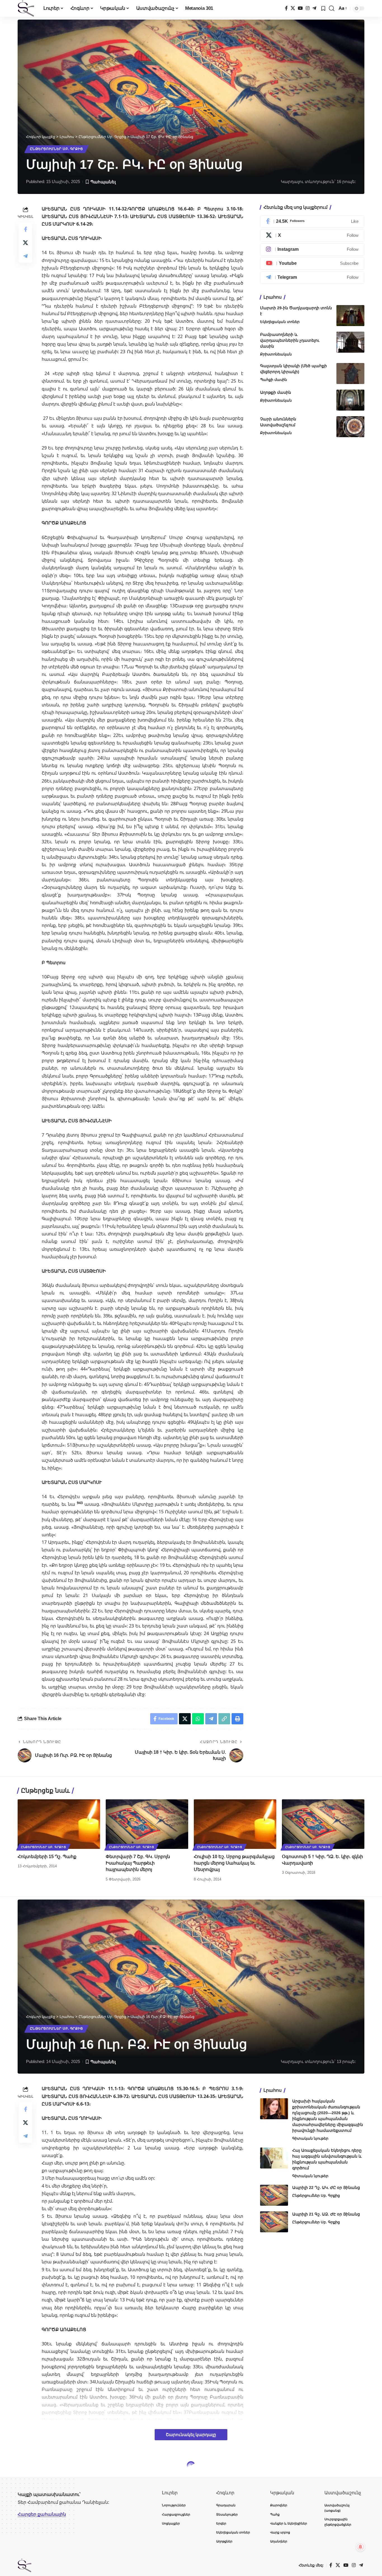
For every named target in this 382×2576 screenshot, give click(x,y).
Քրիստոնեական (276, 354)
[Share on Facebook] (25, 229)
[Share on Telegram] (25, 256)
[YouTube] (300, 8)
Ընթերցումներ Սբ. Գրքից (56, 149)
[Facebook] (286, 8)
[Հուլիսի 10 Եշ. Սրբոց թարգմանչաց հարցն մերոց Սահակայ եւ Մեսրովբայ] (235, 1824)
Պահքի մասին (273, 380)
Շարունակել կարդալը (191, 2435)
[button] (332, 8)
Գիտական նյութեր (310, 2138)
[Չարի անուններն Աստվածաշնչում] (350, 427)
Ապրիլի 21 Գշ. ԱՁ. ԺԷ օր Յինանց (326, 2214)
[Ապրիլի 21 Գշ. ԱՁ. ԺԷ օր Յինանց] (274, 2222)
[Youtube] (312, 264)
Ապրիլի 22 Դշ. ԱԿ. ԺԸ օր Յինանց (326, 2188)
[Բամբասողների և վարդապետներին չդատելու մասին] (350, 342)
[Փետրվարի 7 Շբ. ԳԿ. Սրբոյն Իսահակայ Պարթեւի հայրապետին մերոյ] (147, 1824)
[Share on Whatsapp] (198, 1719)
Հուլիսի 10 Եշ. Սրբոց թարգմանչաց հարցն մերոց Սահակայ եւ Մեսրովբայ (234, 1863)
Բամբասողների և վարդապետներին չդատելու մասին (290, 340)
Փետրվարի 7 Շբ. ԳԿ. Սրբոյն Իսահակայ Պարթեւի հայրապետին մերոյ (138, 1863)
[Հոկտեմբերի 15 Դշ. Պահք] (59, 1824)
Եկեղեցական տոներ (280, 322)
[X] (293, 8)
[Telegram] (314, 8)
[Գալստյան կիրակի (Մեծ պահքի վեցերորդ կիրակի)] (350, 373)
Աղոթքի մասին (276, 392)
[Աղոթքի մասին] (350, 400)
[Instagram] (308, 8)
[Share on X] (25, 243)
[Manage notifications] (360, 2547)
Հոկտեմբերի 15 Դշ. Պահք (47, 1857)
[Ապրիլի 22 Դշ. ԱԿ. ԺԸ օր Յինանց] (274, 2195)
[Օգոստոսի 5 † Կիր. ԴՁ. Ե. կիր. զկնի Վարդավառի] (323, 1824)
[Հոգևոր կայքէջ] (26, 8)
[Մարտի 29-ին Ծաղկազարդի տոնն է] (350, 316)
